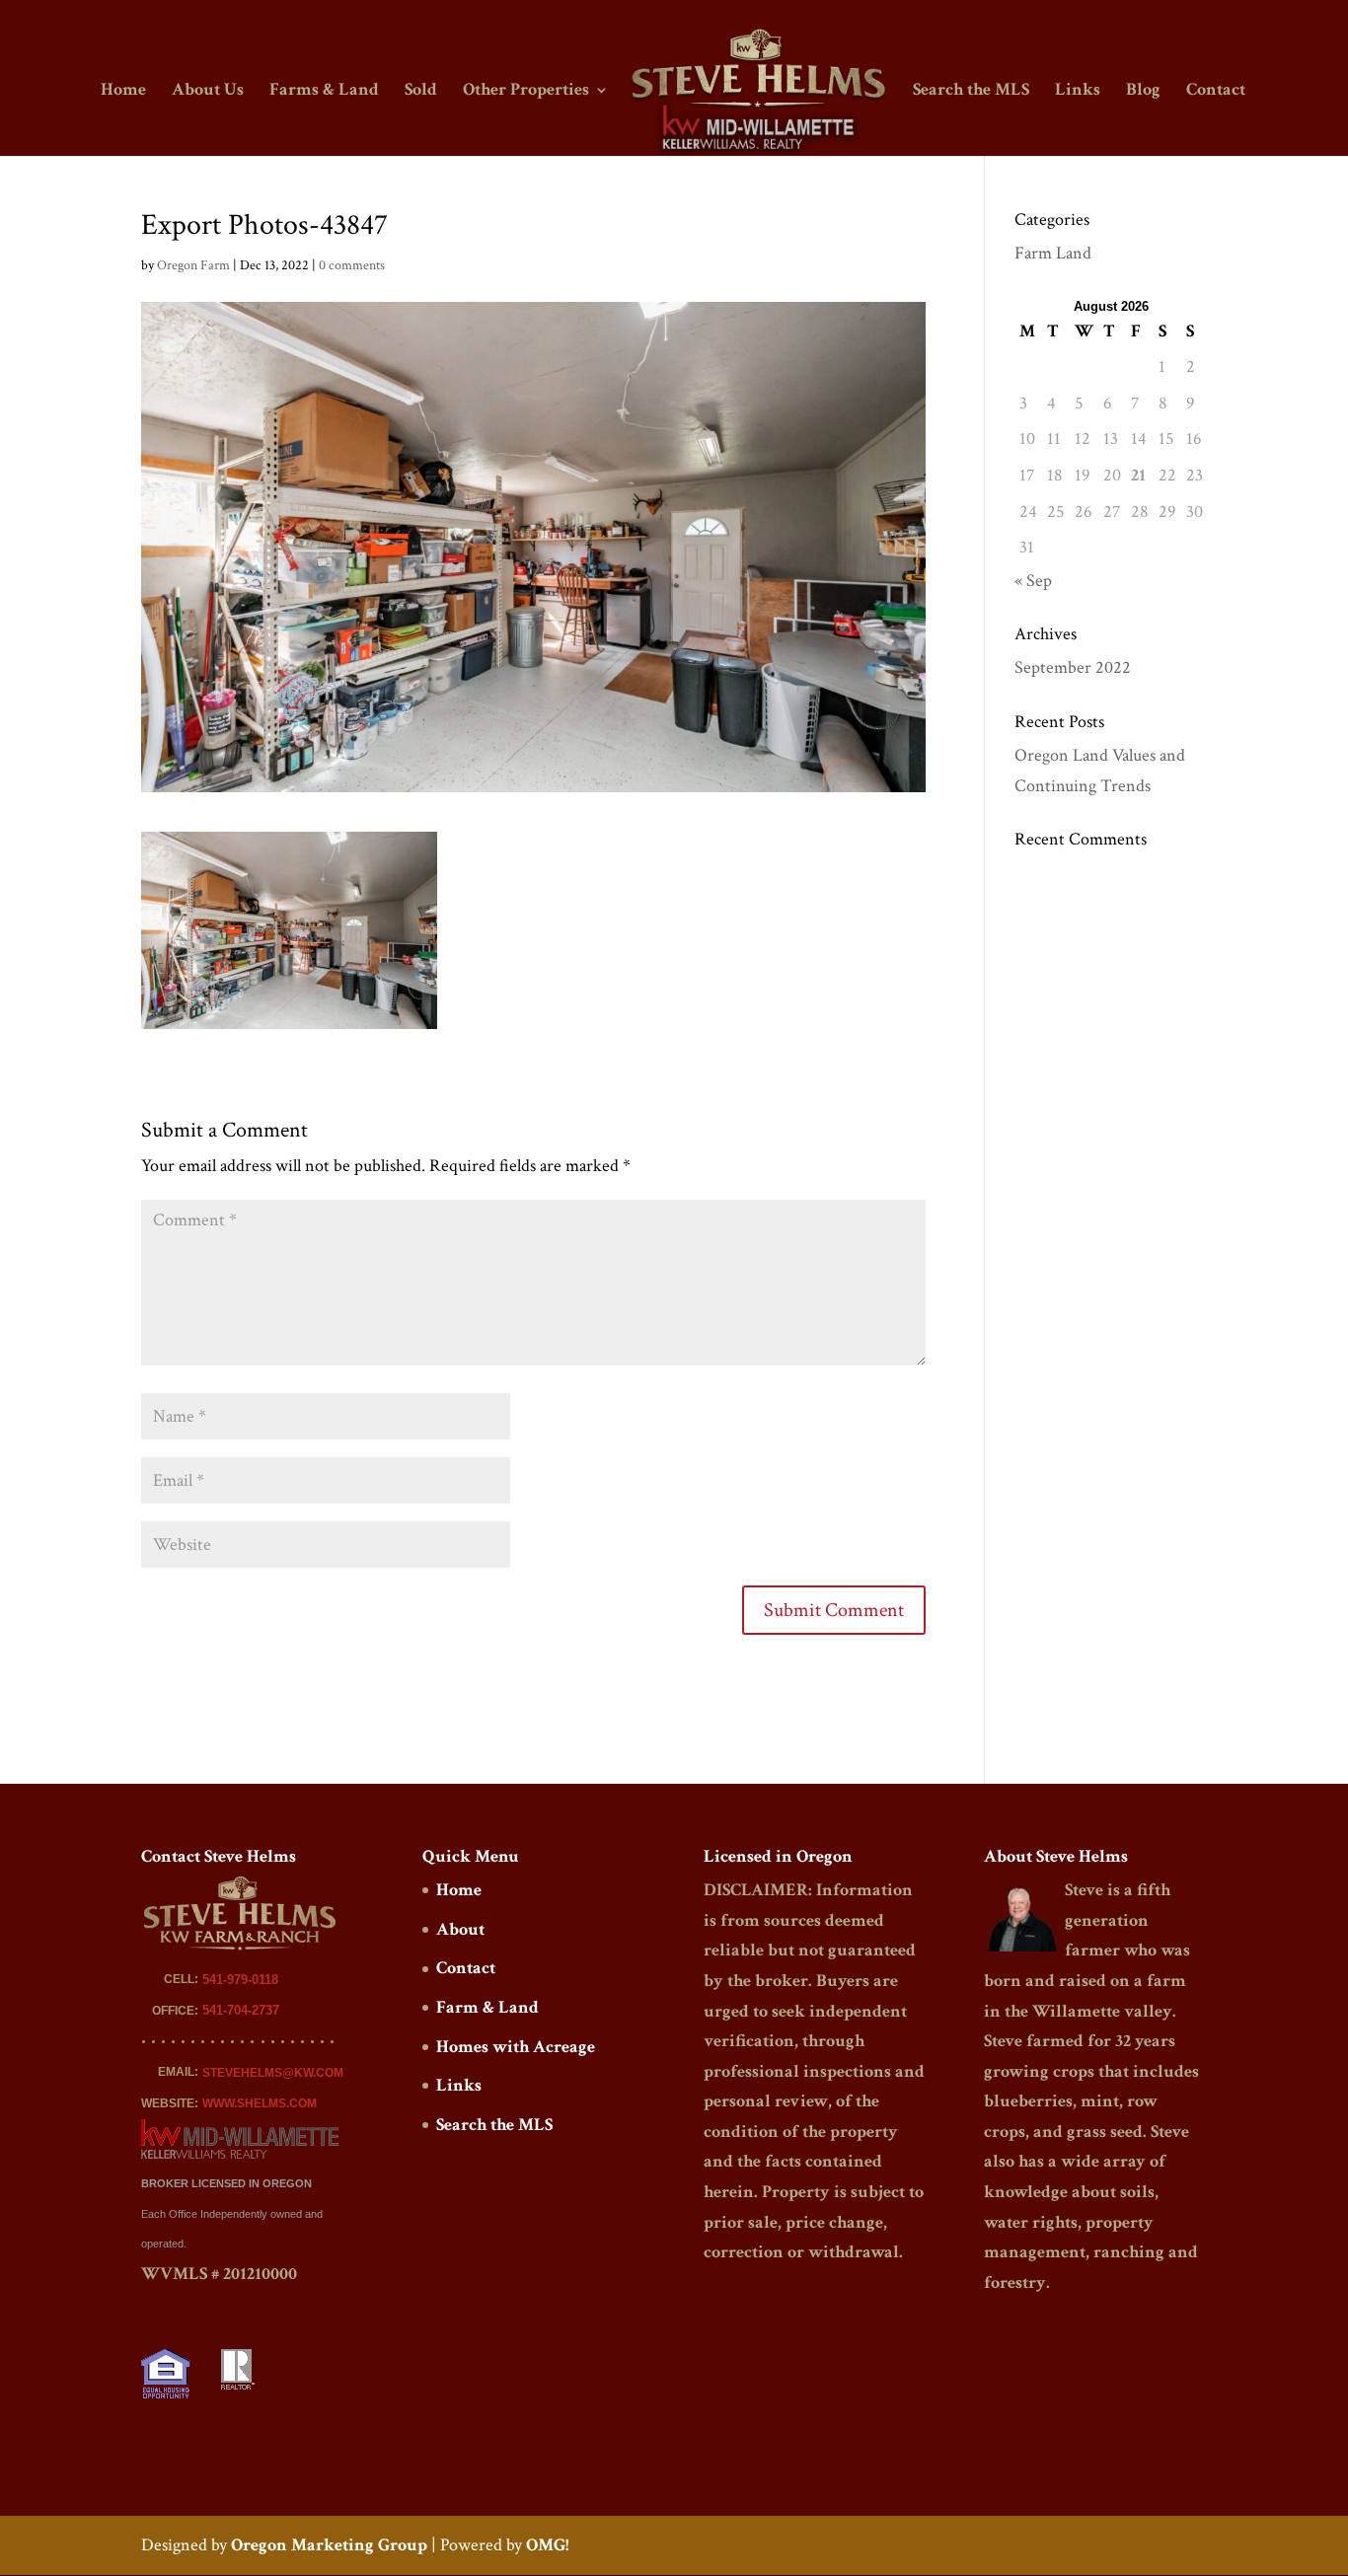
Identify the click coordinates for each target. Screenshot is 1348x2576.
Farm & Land (487, 2007)
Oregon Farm (193, 265)
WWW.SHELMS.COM (260, 2103)
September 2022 (1073, 667)
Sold (421, 92)
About (460, 1929)
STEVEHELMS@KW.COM (273, 2073)
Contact (1216, 92)
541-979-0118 (240, 1980)
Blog (1143, 92)
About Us (208, 92)
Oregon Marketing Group (329, 2545)
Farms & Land (324, 92)
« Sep (1033, 581)
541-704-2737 (241, 2010)
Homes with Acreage (516, 2047)
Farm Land (1053, 253)
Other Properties (526, 92)
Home (123, 92)
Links (1078, 92)
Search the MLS (971, 92)
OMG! (547, 2545)
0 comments (352, 265)
